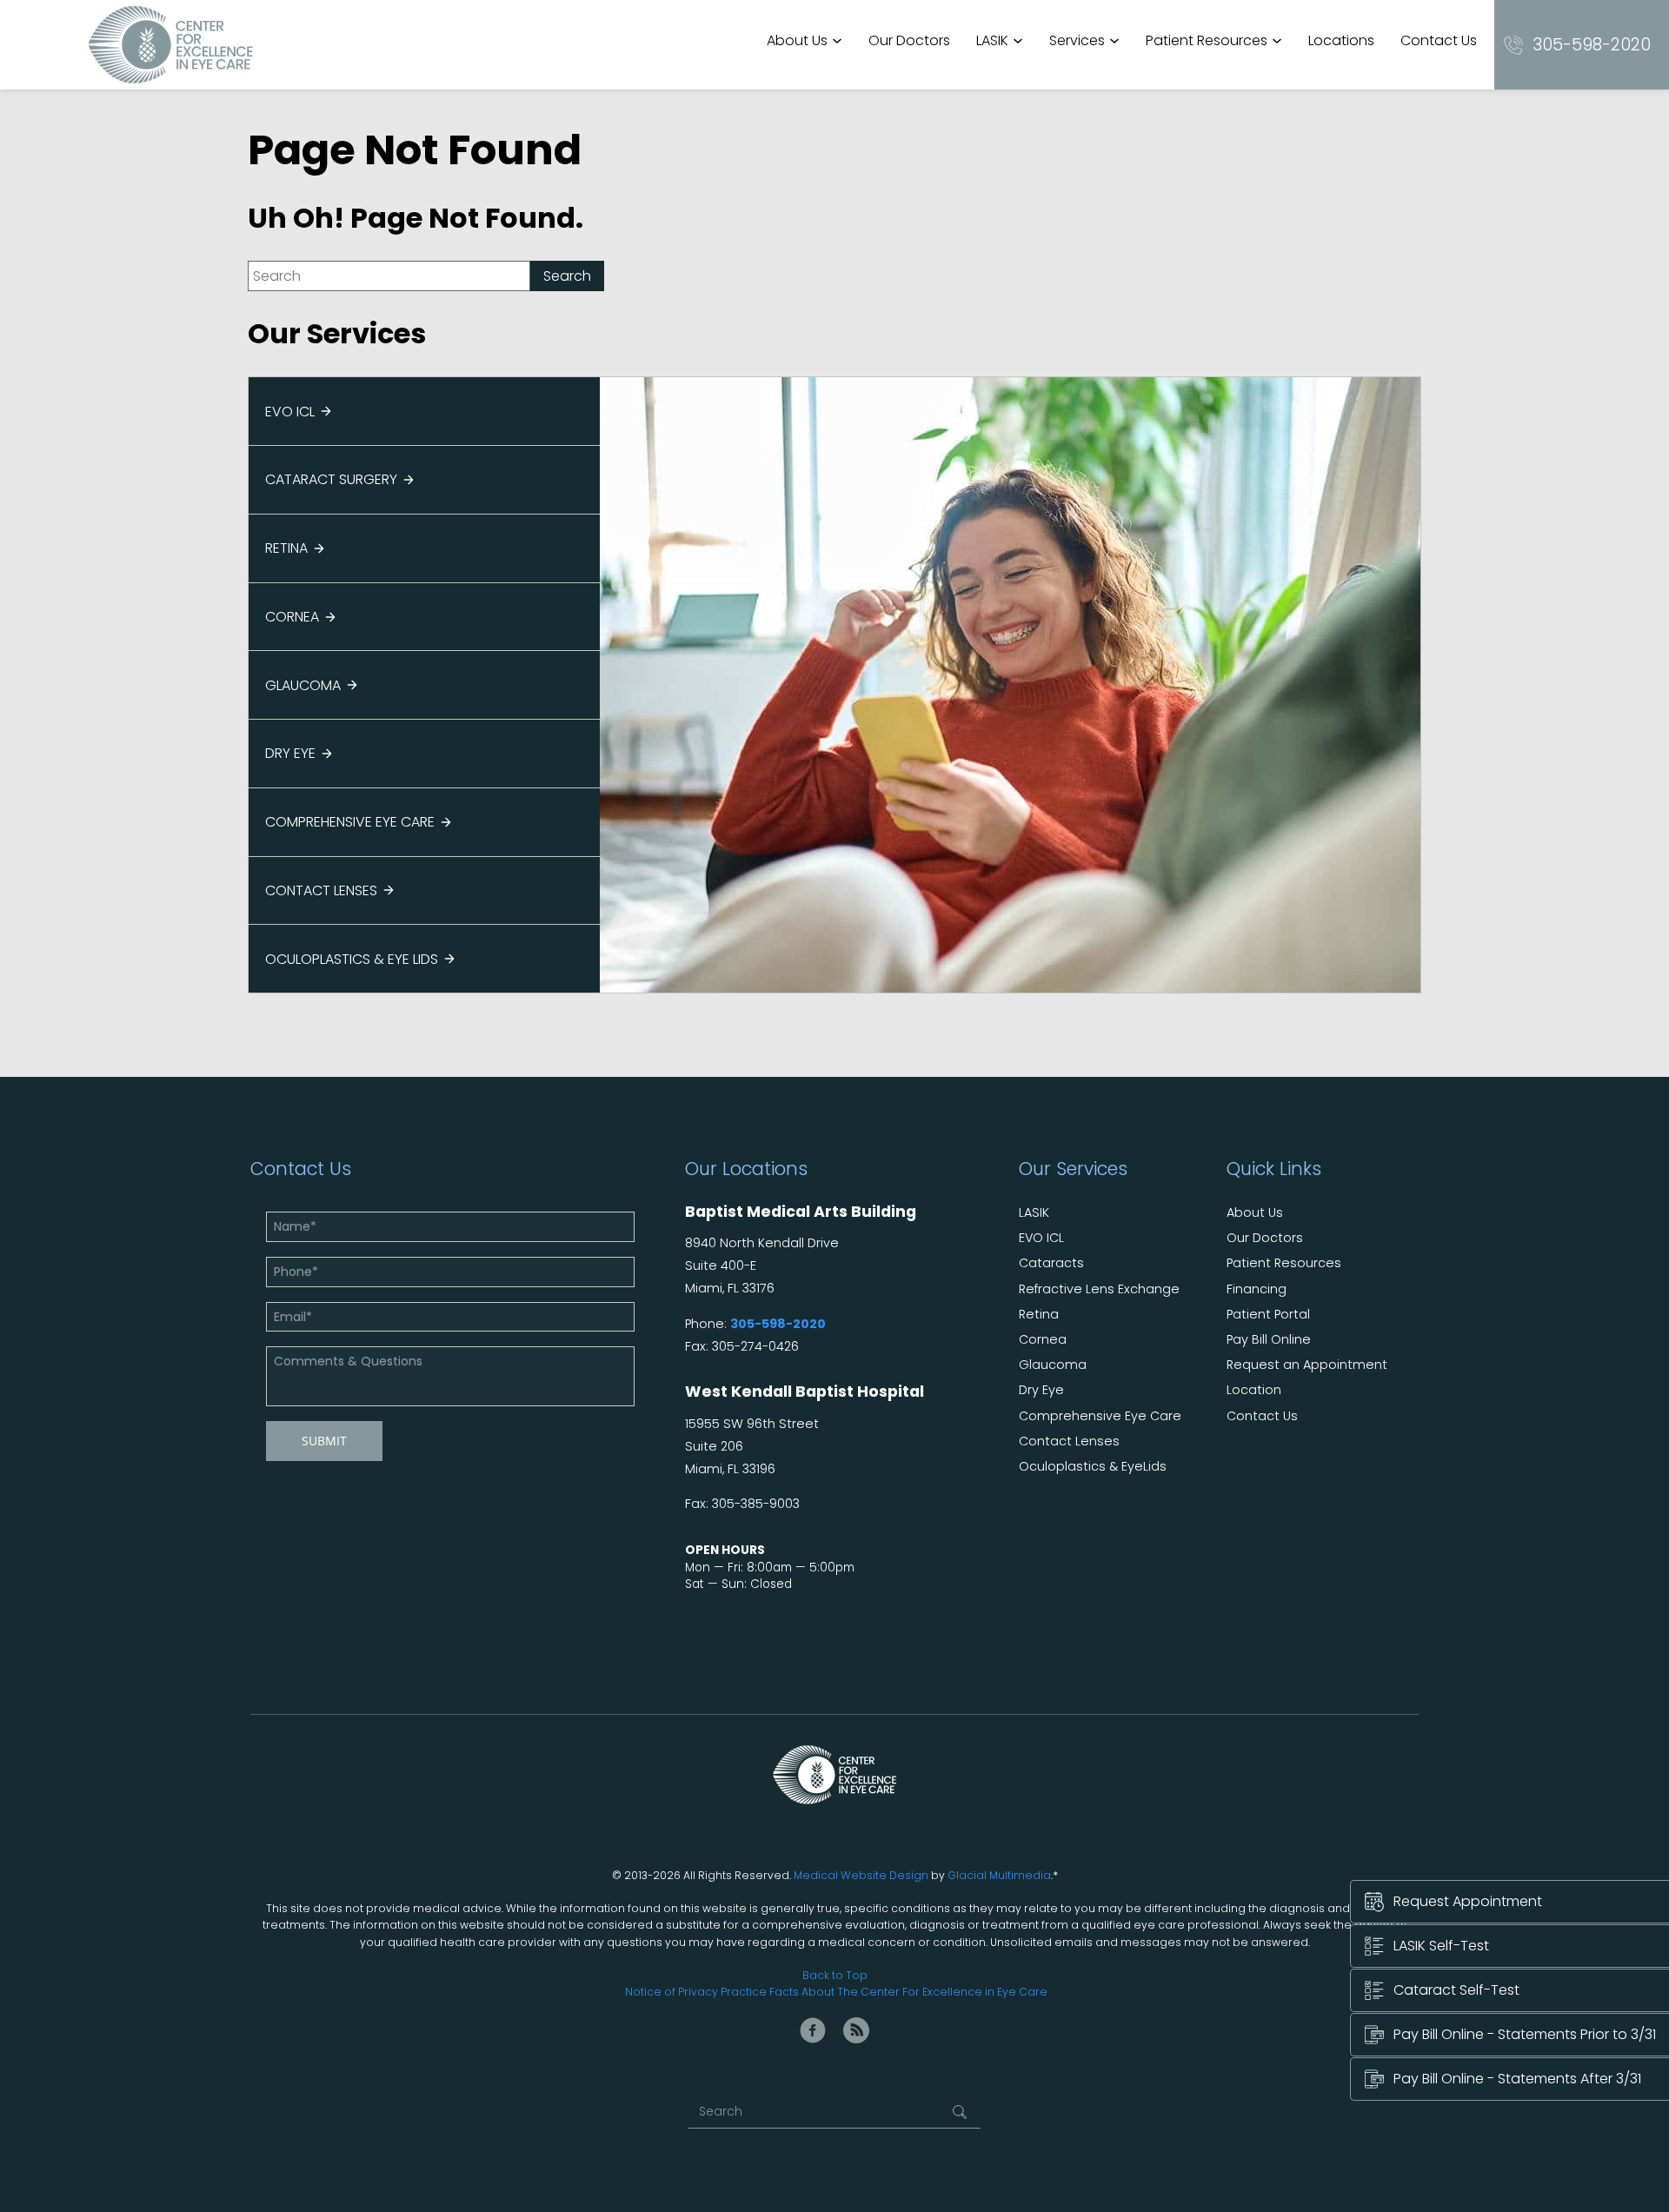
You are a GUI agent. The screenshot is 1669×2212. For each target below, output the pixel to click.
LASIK (992, 40)
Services (1077, 40)
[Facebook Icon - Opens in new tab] (813, 2030)
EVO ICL (290, 412)
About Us (797, 40)
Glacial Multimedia (999, 1875)
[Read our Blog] (856, 2030)
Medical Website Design (861, 1875)
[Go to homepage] (170, 45)
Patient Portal (1268, 1315)
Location (1254, 1390)
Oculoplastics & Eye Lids (352, 959)
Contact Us (1439, 40)
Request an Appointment (1307, 1365)
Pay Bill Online (1269, 1340)
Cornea (292, 617)
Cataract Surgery (331, 479)
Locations (1341, 40)
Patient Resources (1207, 40)
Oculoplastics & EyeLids (1093, 1467)
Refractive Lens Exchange (1099, 1289)
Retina (286, 548)
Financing (1257, 1289)
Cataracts (1051, 1263)
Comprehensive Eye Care (350, 822)
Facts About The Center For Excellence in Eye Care (908, 1992)
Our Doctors (909, 40)
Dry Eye (290, 753)
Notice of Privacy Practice (696, 1992)
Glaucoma (303, 685)
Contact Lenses (321, 890)
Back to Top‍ (835, 1975)
